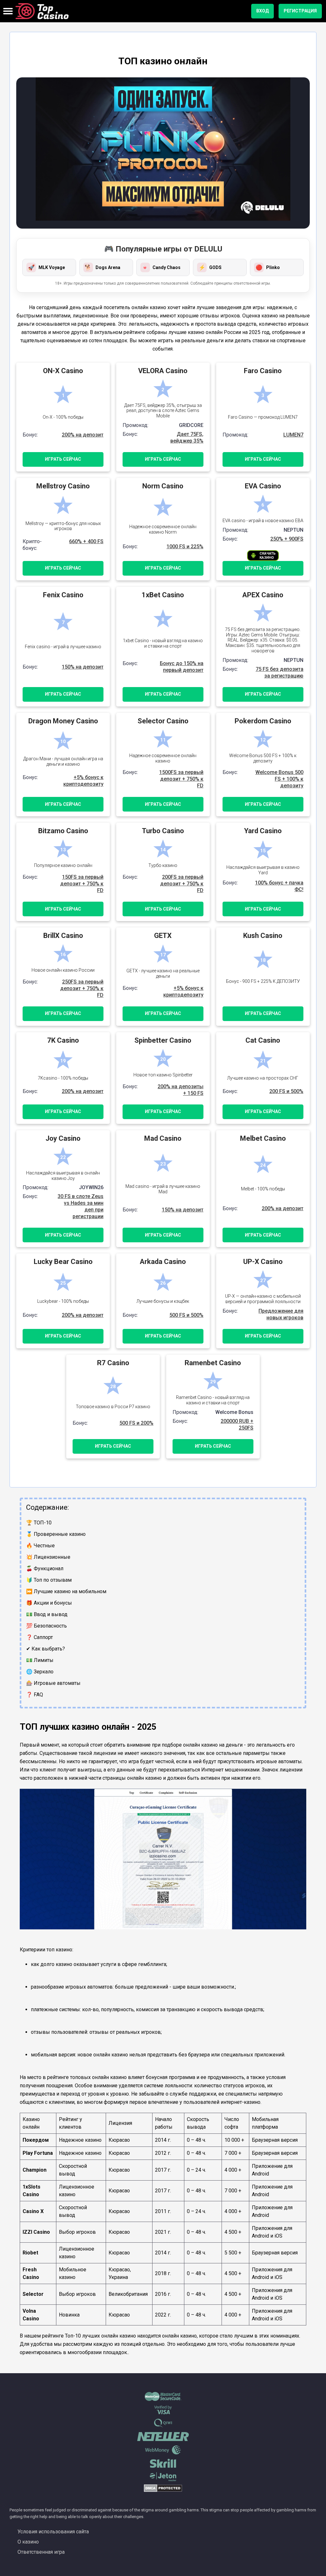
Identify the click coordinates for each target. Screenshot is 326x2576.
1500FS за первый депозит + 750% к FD (181, 779)
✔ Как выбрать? (46, 1649)
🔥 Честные (40, 1546)
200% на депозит (83, 435)
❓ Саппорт (39, 1637)
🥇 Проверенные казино (56, 1534)
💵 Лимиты (40, 1660)
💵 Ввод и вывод (47, 1614)
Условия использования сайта (53, 2532)
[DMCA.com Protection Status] (163, 2491)
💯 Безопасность (46, 1626)
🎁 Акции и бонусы (49, 1603)
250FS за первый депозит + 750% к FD (82, 988)
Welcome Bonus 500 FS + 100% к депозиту (279, 779)
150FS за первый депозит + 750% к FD (82, 884)
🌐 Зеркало (40, 1672)
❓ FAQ (35, 1695)
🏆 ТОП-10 (39, 1523)
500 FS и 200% (136, 1423)
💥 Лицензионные (48, 1557)
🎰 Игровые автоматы (53, 1683)
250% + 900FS (287, 539)
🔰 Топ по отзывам (49, 1580)
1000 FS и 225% (185, 546)
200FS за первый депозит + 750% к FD (182, 884)
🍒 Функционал (45, 1568)
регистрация (300, 11)
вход (262, 11)
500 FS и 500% (186, 1315)
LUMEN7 (293, 435)
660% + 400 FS (86, 541)
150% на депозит (83, 667)
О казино (28, 2542)
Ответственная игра (41, 2552)
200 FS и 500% (286, 1091)
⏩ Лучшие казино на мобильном (66, 1591)
